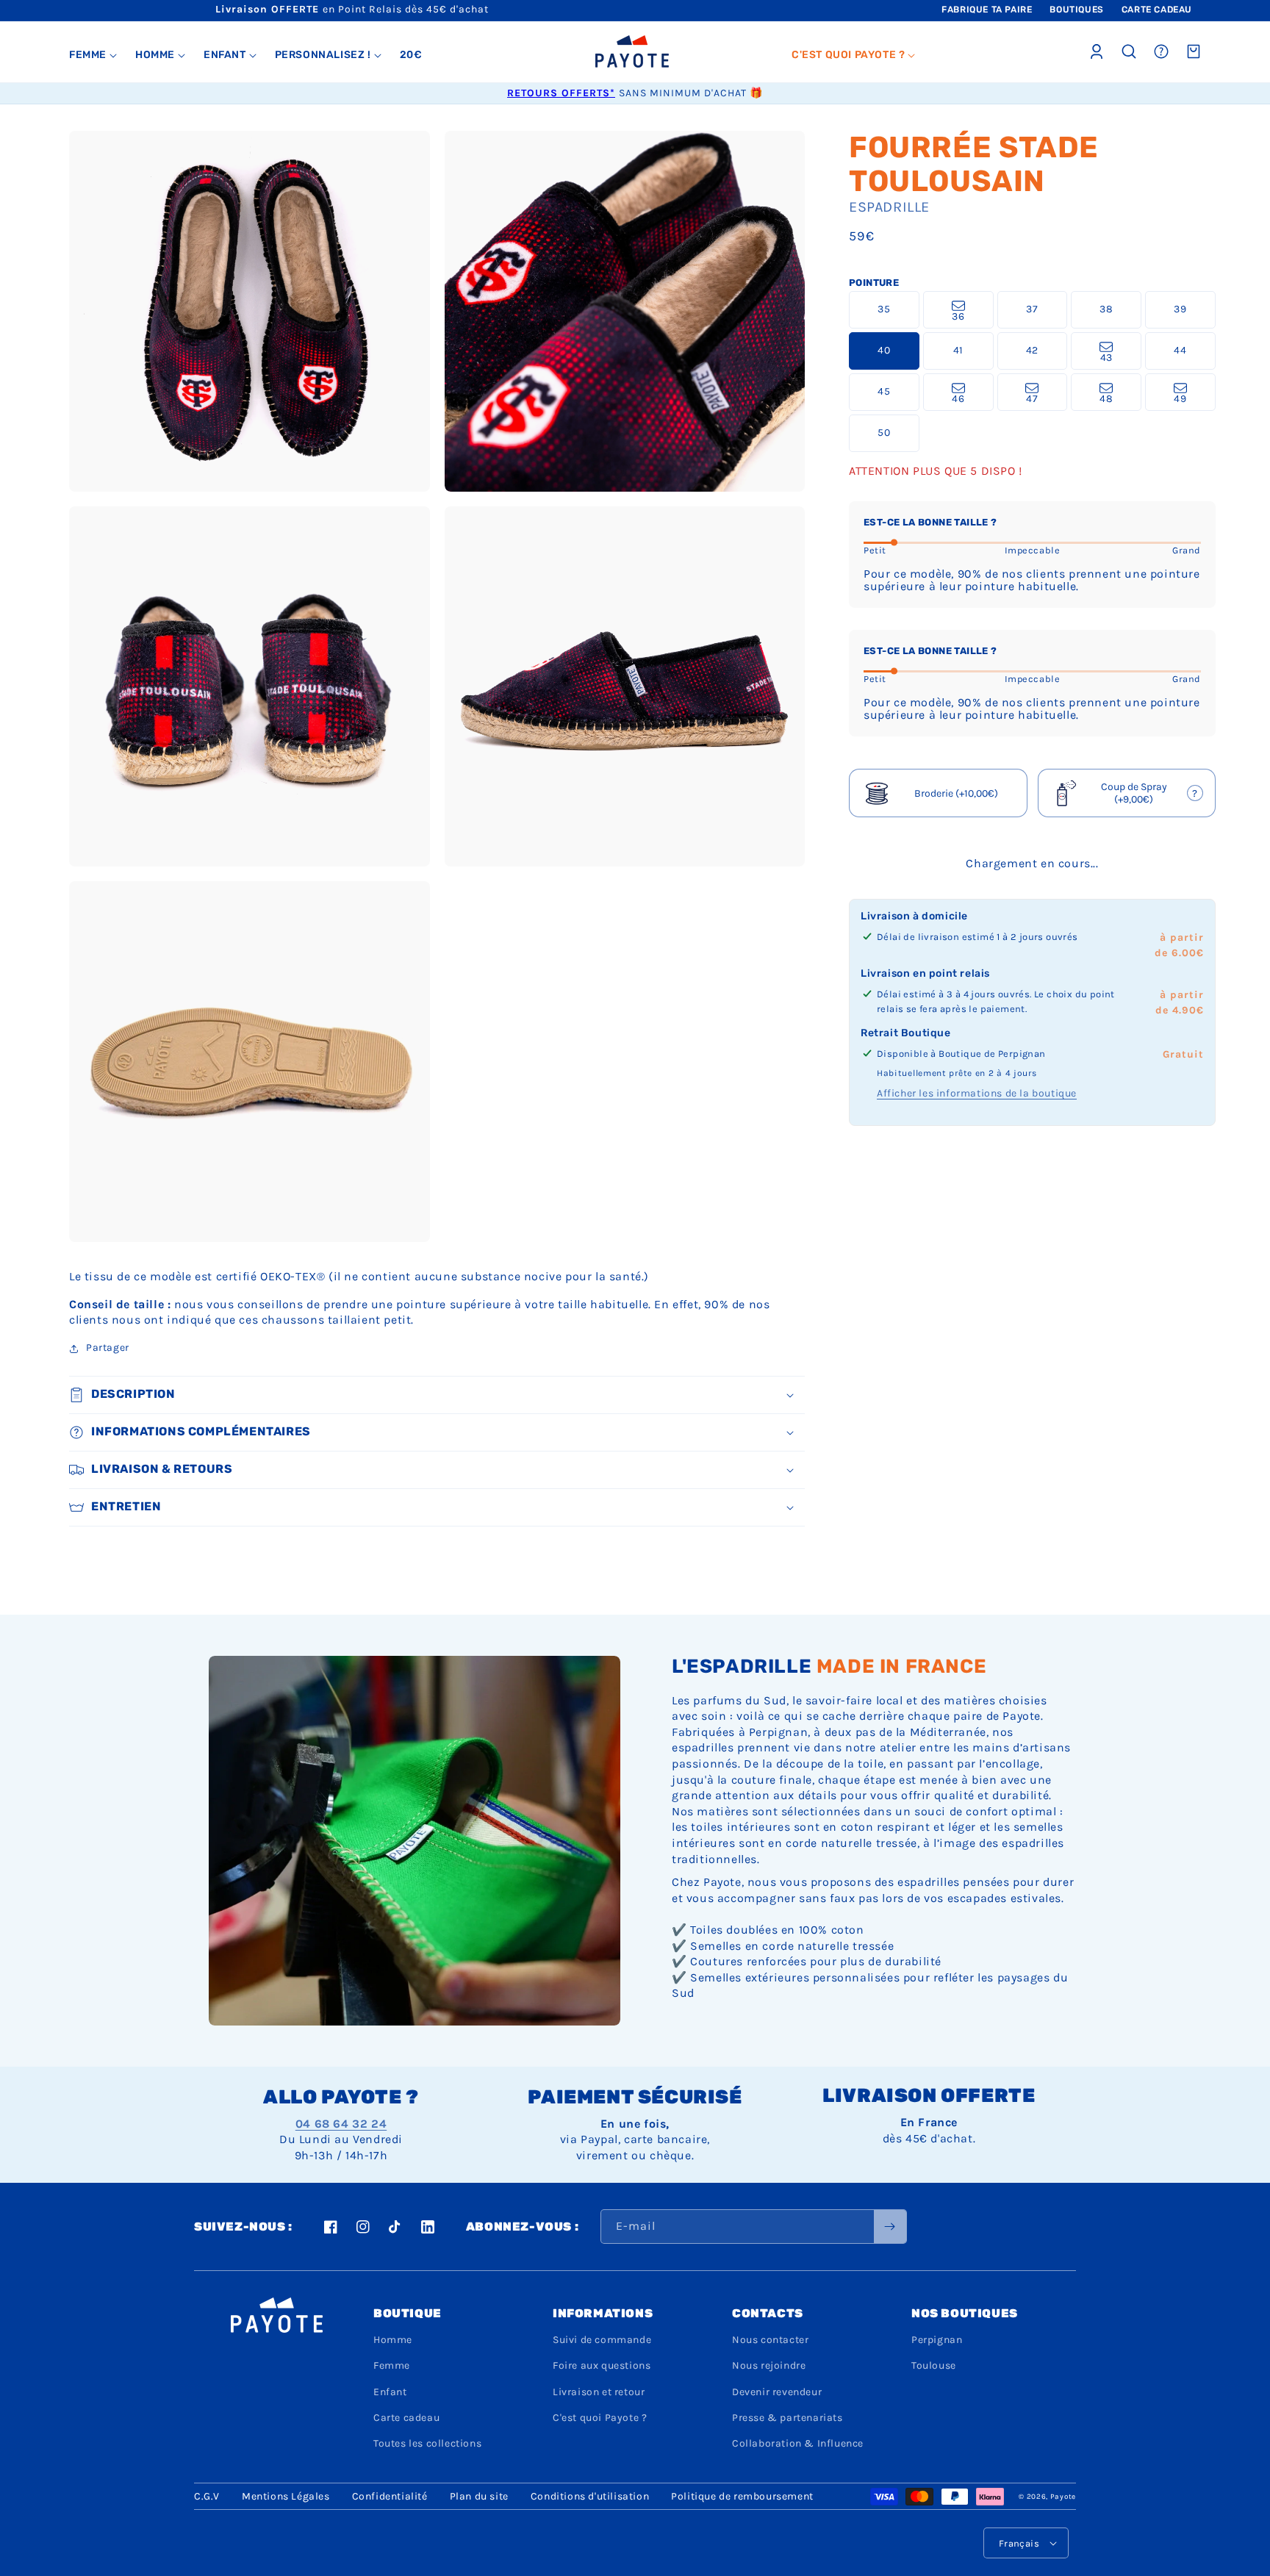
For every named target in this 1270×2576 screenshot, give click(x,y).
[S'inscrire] (890, 2227)
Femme (392, 2365)
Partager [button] (108, 1348)
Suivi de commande (602, 2340)
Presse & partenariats (788, 2418)
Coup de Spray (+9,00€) (1128, 794)
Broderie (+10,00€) (956, 793)
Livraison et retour (599, 2392)
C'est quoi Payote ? (600, 2418)
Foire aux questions (602, 2365)
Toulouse (934, 2365)
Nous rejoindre (769, 2365)
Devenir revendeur (777, 2392)
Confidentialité (390, 2496)
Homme (393, 2340)
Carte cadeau (406, 2418)
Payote (1063, 2497)
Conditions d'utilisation (590, 2496)
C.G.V (207, 2496)
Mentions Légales (286, 2496)
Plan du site (479, 2496)
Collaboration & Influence (798, 2443)
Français (1019, 2543)
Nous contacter (770, 2340)
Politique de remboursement (742, 2496)
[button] (93, 55)
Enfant (390, 2392)
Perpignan (937, 2340)
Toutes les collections (427, 2443)
